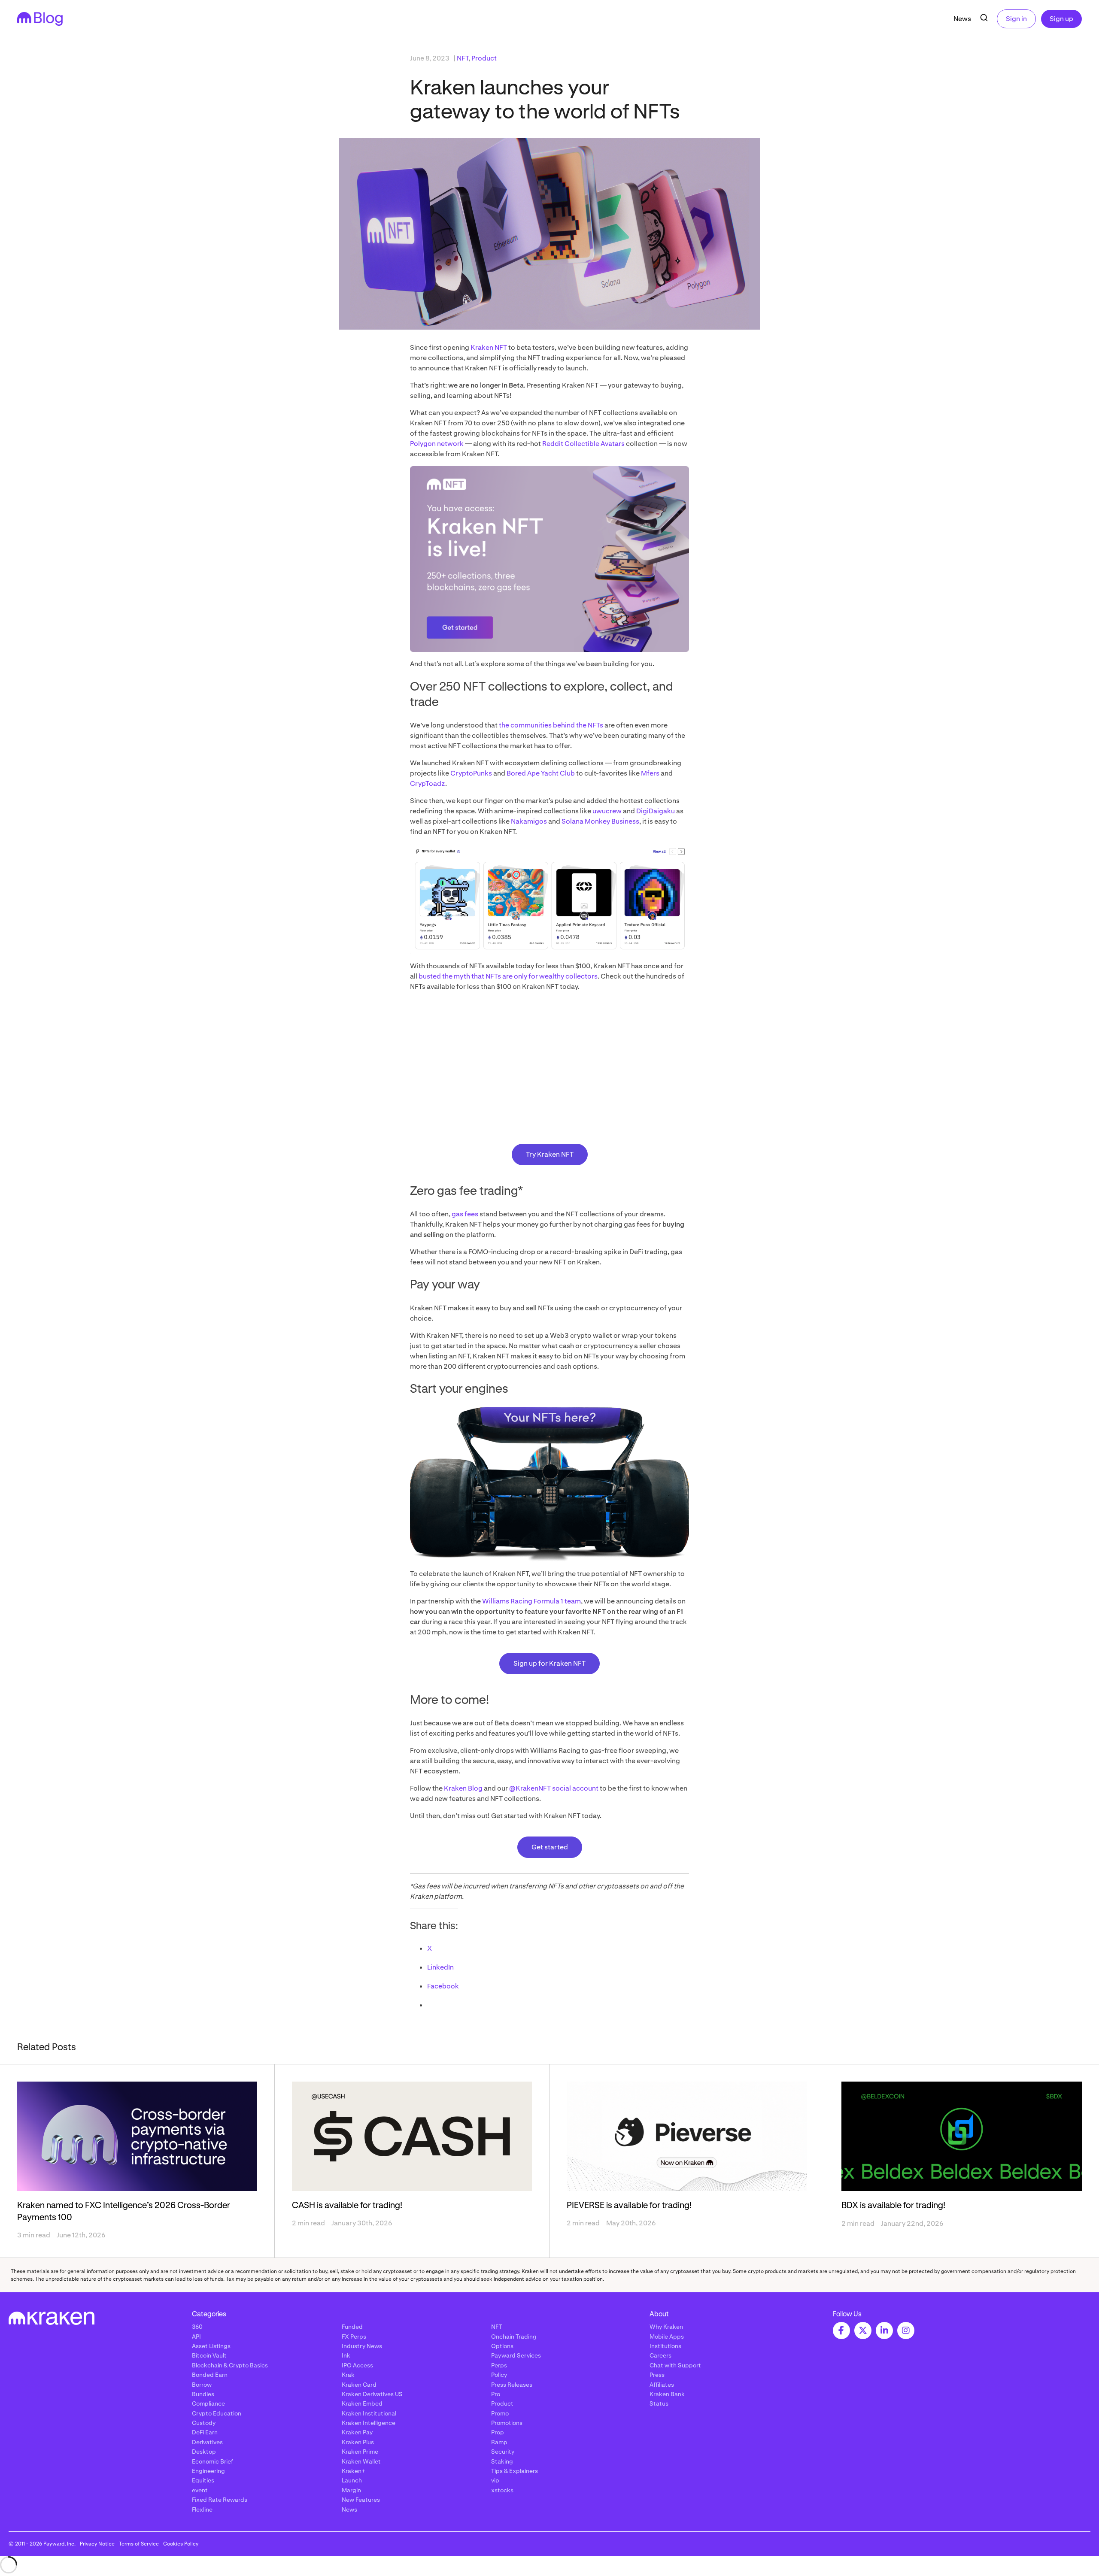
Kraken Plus (358, 2442)
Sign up (1061, 19)
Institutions (665, 2346)
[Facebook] (841, 2331)
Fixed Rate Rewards (220, 2500)
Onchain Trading (514, 2337)
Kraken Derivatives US (372, 2394)
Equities (203, 2480)
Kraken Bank (667, 2394)
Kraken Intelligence (369, 2423)
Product (484, 58)
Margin (351, 2490)
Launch (352, 2480)
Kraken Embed (362, 2403)
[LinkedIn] (884, 2331)
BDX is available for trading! (893, 2206)
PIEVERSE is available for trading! (629, 2206)
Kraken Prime (360, 2452)
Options (502, 2346)
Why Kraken (666, 2327)
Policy (499, 2375)
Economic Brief (213, 2461)
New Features (361, 2500)
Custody (204, 2423)
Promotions (507, 2423)
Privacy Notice (97, 2544)
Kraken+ (354, 2471)
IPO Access (357, 2365)
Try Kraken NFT (550, 1154)
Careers (660, 2355)
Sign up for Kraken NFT (549, 1663)
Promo (500, 2413)
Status (659, 2403)
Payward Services (516, 2355)
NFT (463, 58)
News (962, 19)
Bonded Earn (210, 2375)
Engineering (208, 2471)
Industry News (362, 2346)
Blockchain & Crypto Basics (230, 2365)
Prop (498, 2432)
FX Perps (354, 2337)
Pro (496, 2394)
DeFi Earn (205, 2432)
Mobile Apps (667, 2337)
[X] (863, 2331)
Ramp (499, 2442)
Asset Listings (211, 2346)
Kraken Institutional (369, 2413)
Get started (550, 1847)
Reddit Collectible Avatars (583, 444)
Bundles (203, 2394)
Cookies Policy (181, 2544)
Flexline (202, 2509)
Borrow (202, 2385)
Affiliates (662, 2385)
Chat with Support (675, 2365)
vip (495, 2480)
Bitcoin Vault (209, 2355)
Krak (348, 2375)
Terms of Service (139, 2544)
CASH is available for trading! (347, 2206)
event (200, 2490)
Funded (352, 2327)
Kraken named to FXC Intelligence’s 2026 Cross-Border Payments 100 (124, 2212)
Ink (346, 2355)
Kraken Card (359, 2385)
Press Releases (512, 2385)
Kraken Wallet (361, 2461)
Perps (499, 2365)
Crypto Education (217, 2413)
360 (197, 2327)
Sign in (1016, 19)
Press (657, 2375)
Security (503, 2452)
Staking (502, 2461)
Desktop (204, 2452)
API (196, 2337)
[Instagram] (906, 2331)
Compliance (208, 2403)
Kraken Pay (357, 2432)
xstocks (502, 2490)
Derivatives (207, 2442)
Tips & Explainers (515, 2471)
